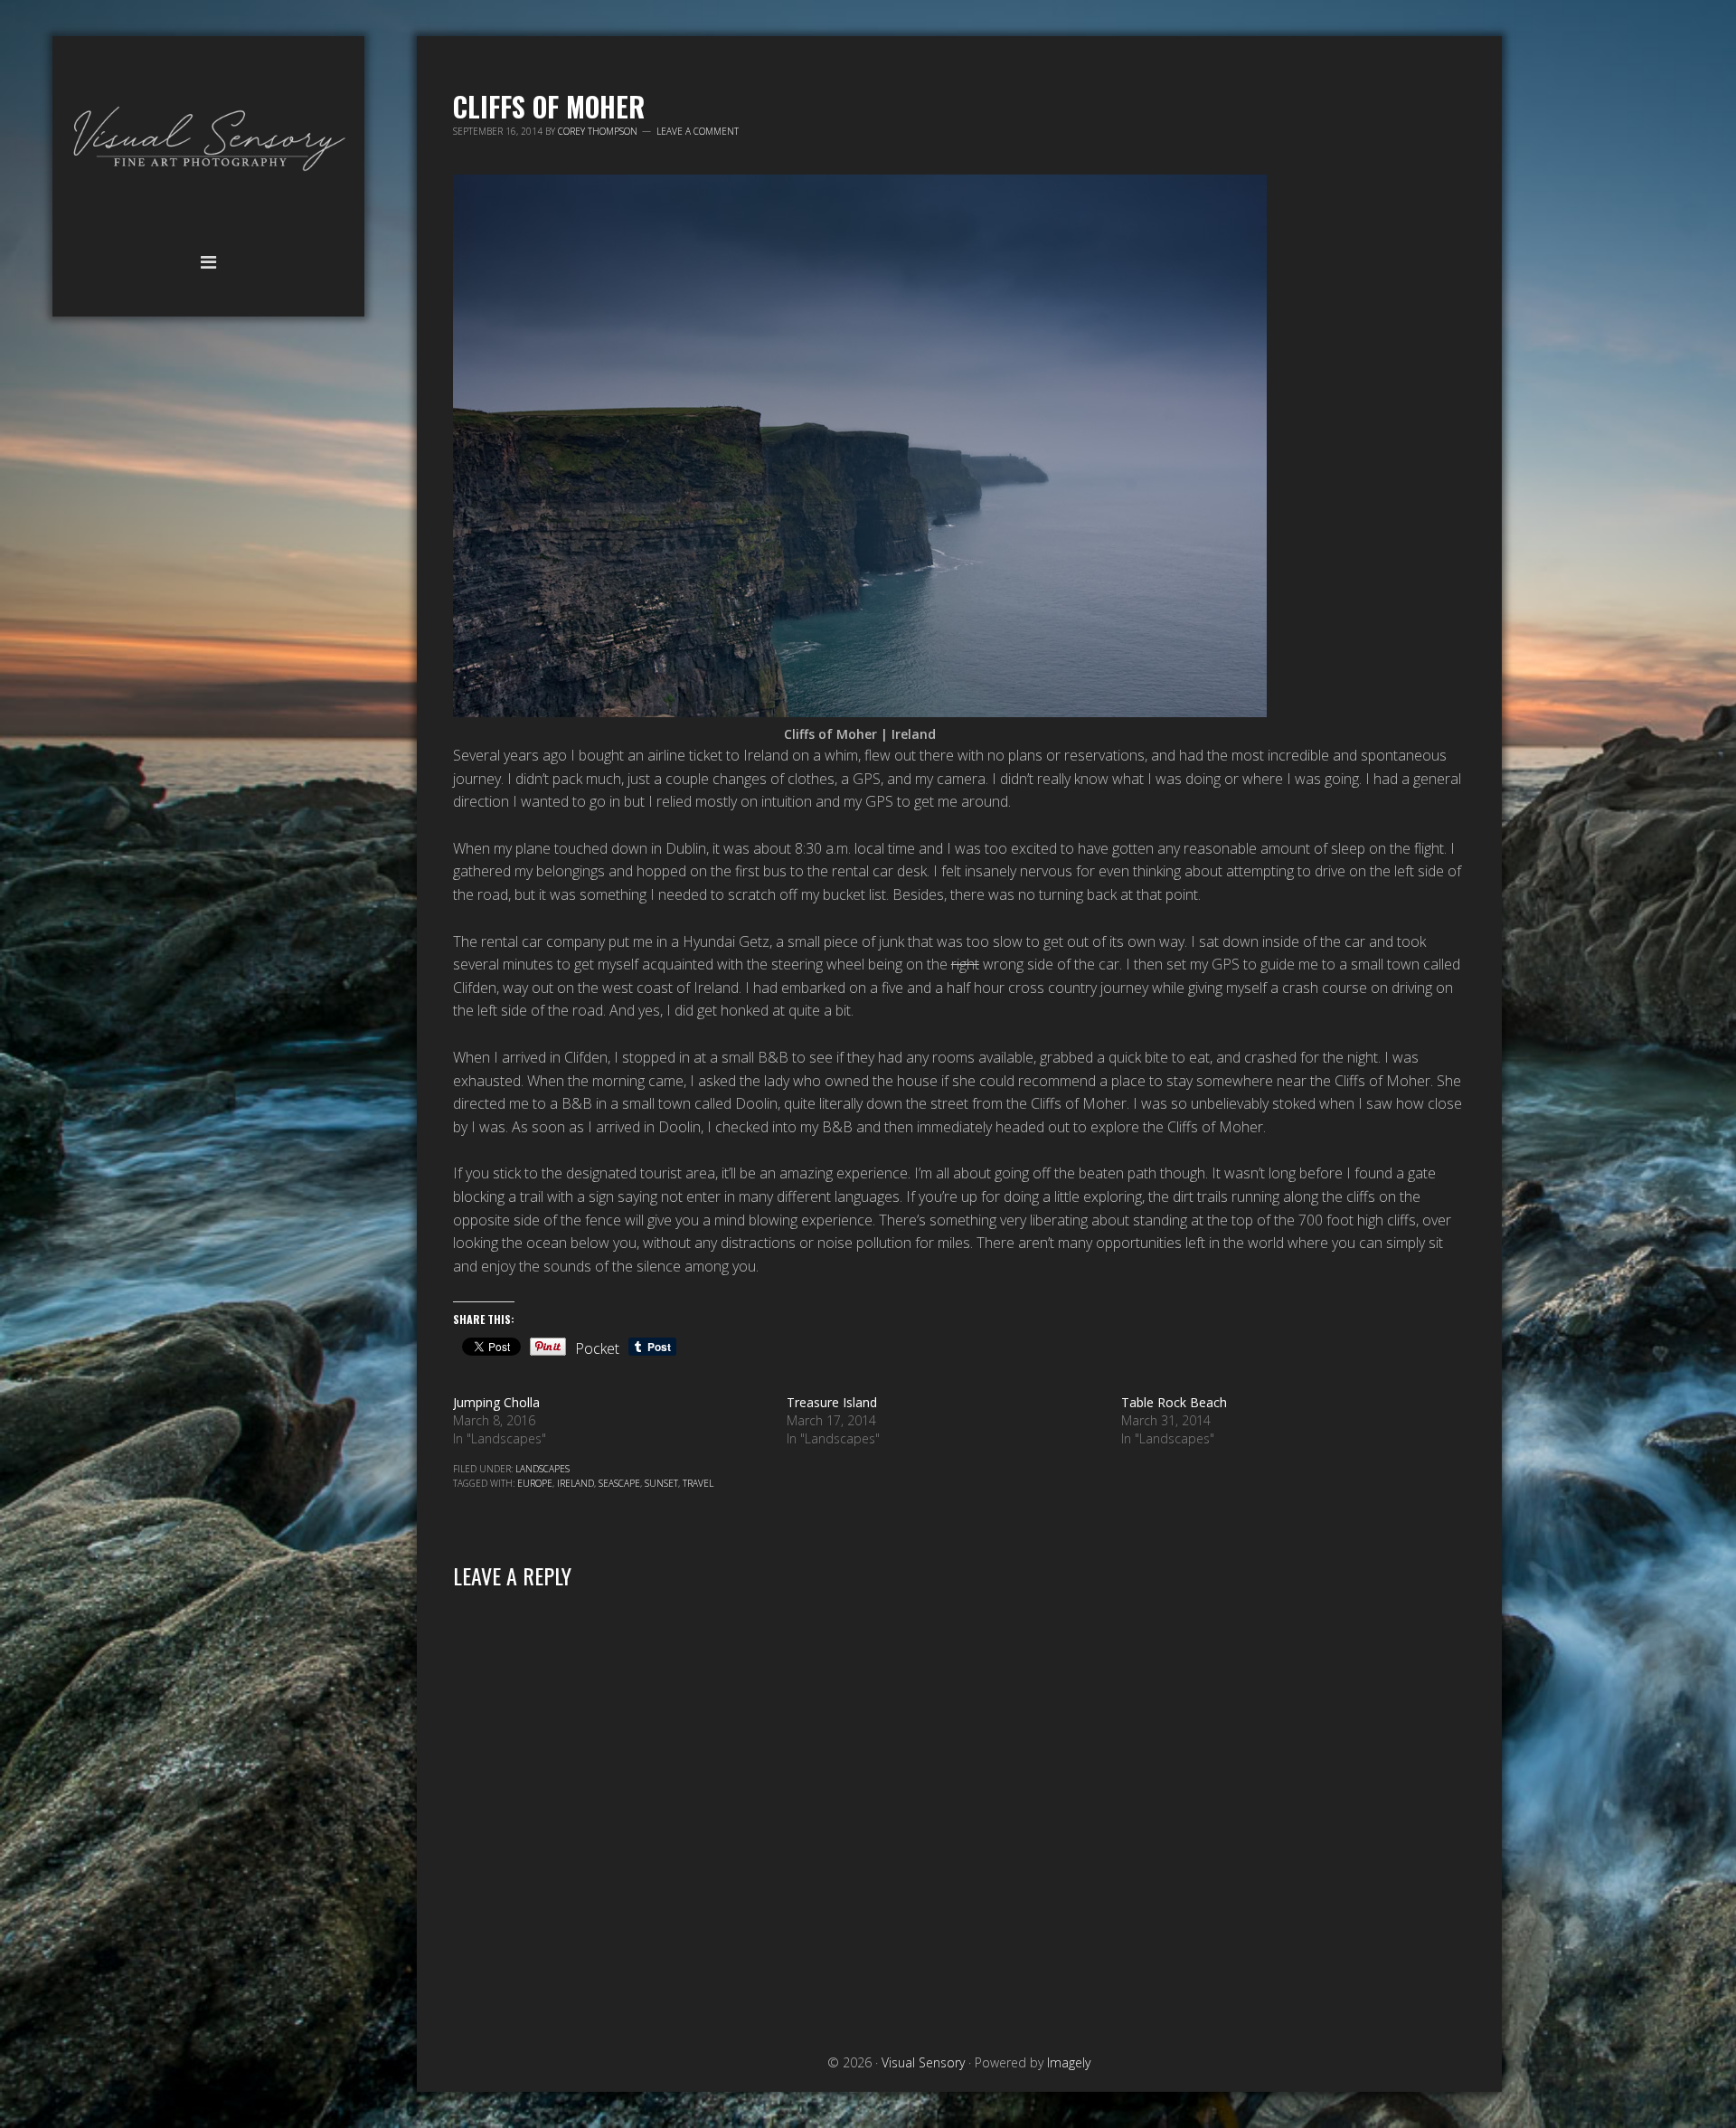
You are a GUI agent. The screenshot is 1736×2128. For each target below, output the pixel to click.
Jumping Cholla (496, 1402)
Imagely (1069, 2062)
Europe (535, 1483)
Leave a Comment (698, 131)
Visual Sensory (208, 140)
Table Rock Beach (1174, 1402)
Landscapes (542, 1469)
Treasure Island (832, 1402)
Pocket (597, 1348)
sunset (661, 1483)
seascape (619, 1483)
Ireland (576, 1483)
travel (698, 1483)
